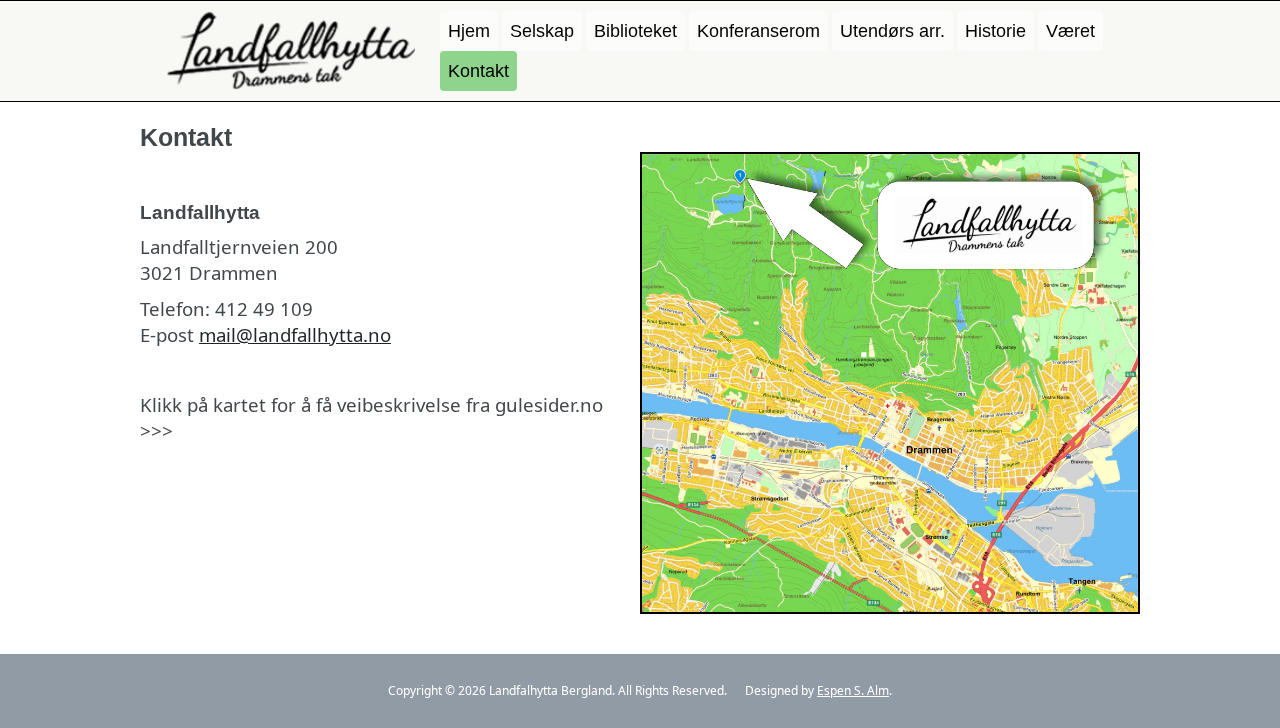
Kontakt (478, 71)
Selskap (542, 31)
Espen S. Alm (853, 690)
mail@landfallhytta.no (295, 334)
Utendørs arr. (892, 31)
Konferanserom (758, 31)
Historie (995, 31)
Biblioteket (635, 31)
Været (1070, 31)
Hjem (469, 31)
